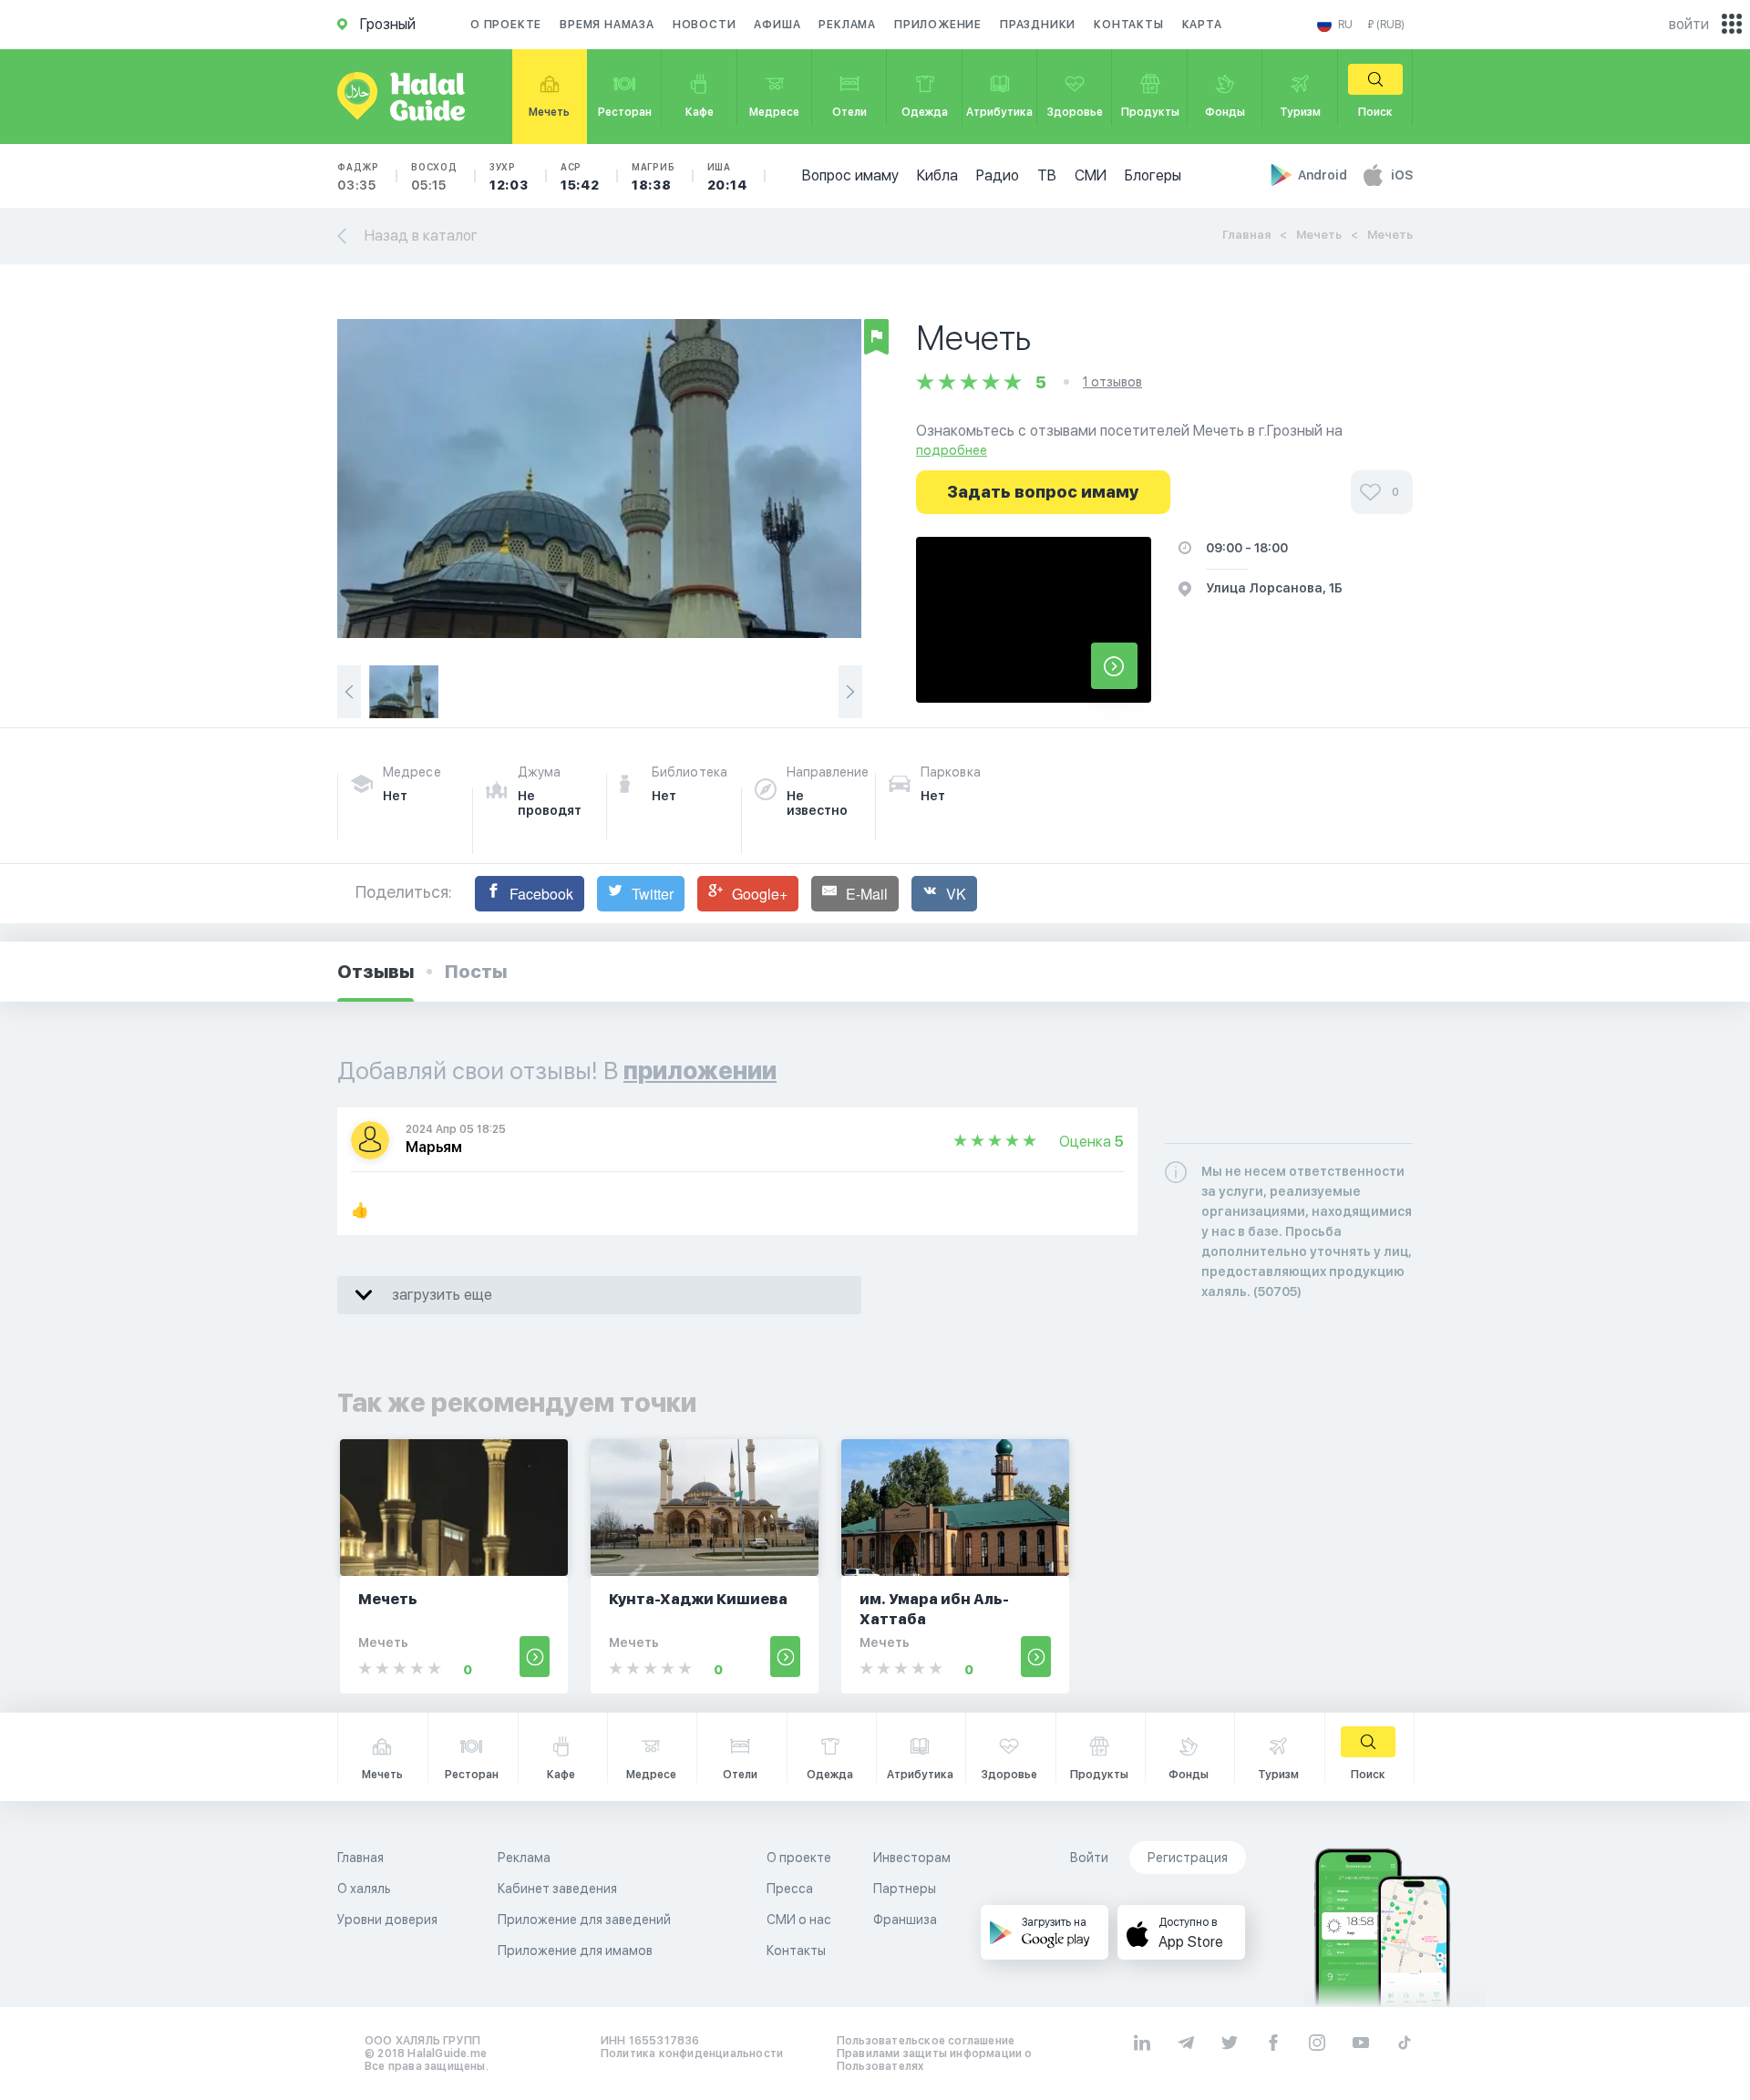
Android (1324, 175)
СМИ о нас (799, 1920)
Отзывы (376, 972)
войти (1689, 24)
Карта (1202, 25)
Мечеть (1319, 235)
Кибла (937, 175)
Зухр (509, 177)
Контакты (1128, 25)
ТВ (1047, 175)
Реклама (847, 25)
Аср (580, 177)
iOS (1402, 175)
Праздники (1038, 25)
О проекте (506, 25)
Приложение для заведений (584, 1920)
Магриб (654, 177)
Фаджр (358, 177)
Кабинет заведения (557, 1889)
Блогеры (1153, 175)
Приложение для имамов (575, 1951)
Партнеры (905, 1889)
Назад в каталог (421, 236)
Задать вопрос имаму (1043, 492)
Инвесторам (912, 1858)
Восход (434, 177)
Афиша (777, 25)
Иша (727, 177)
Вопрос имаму (850, 175)
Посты (476, 972)
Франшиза (905, 1920)
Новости (705, 25)
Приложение (938, 25)
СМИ (1091, 175)
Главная (1246, 235)
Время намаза (607, 25)
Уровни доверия (387, 1920)
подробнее (952, 450)
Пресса (790, 1889)
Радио (998, 175)
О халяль (364, 1889)
